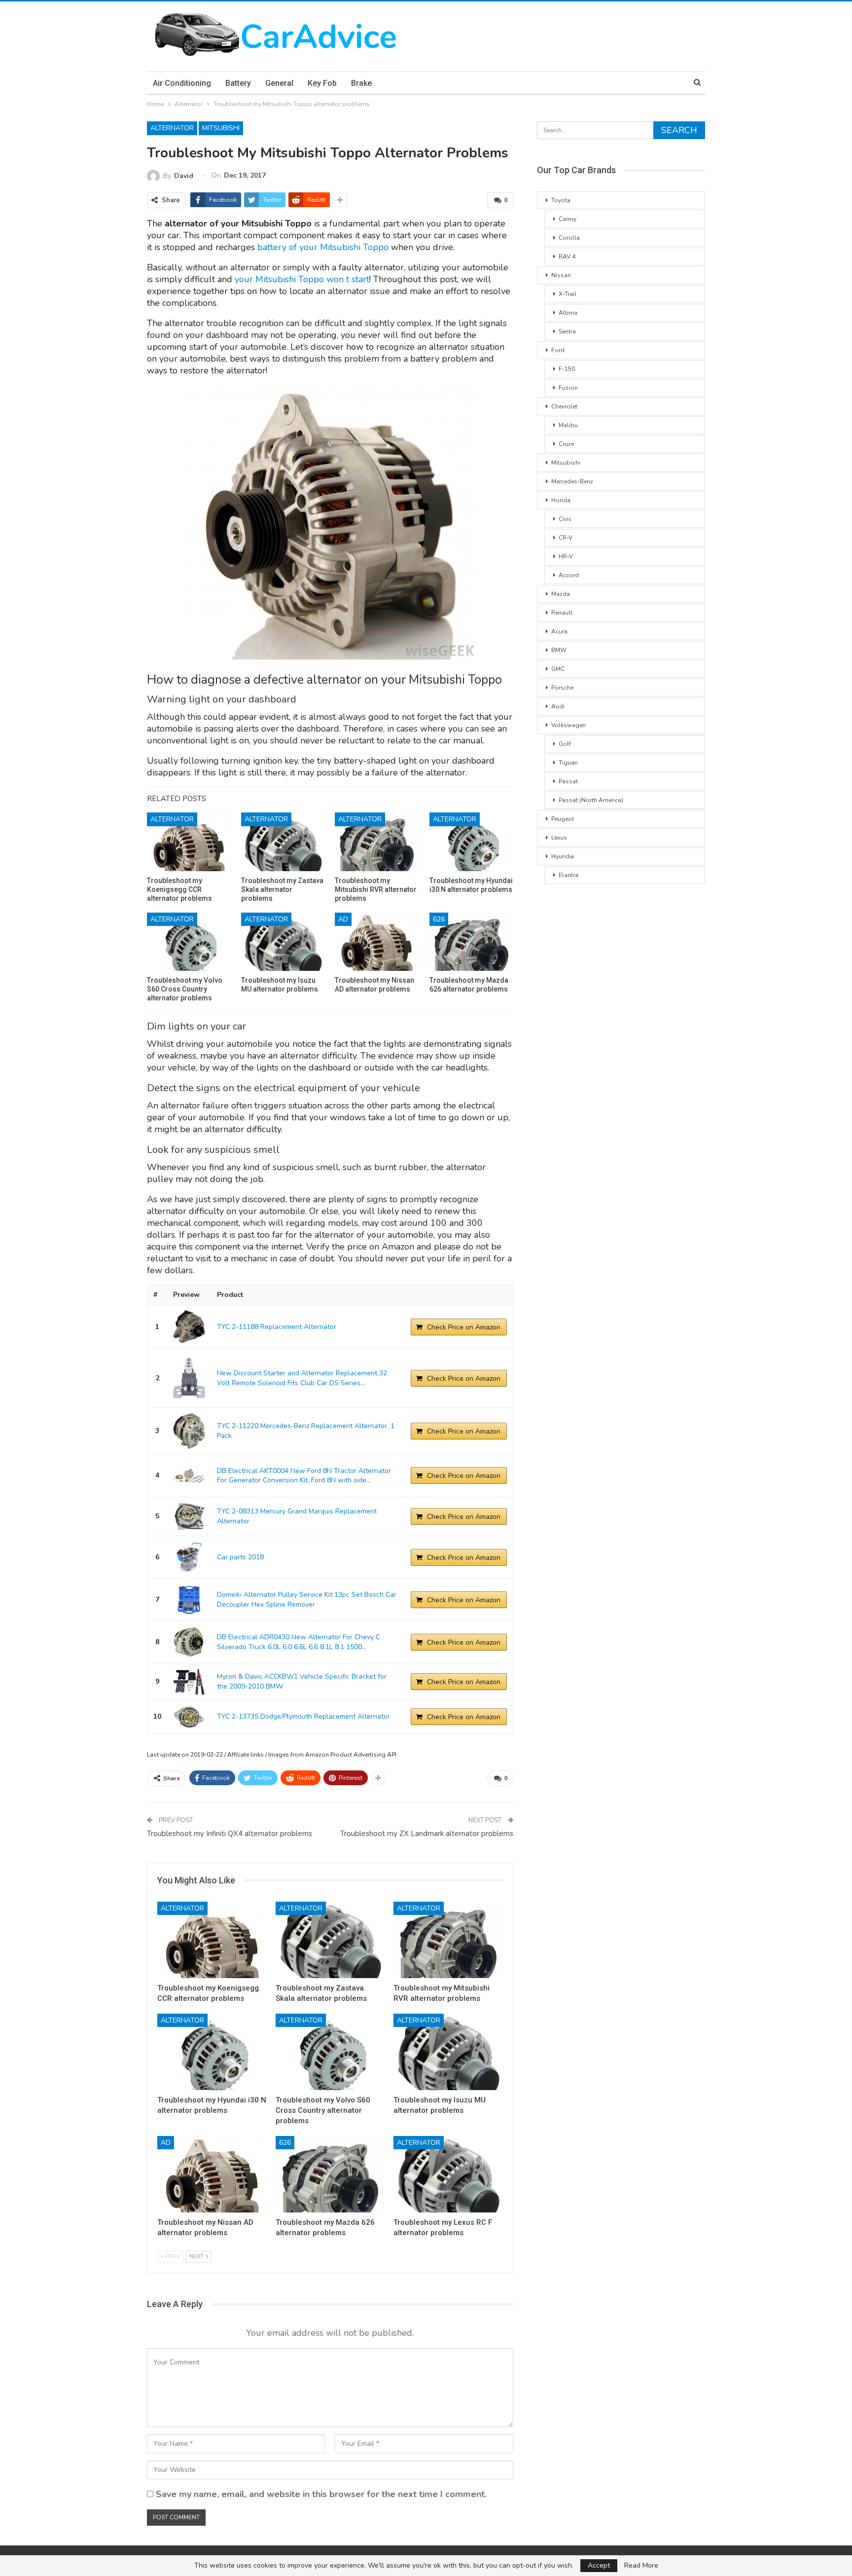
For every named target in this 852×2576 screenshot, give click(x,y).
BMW (559, 650)
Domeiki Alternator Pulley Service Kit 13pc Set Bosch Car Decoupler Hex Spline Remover (307, 1600)
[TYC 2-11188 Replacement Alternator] (189, 1327)
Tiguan (568, 763)
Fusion (568, 388)
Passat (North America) (591, 800)
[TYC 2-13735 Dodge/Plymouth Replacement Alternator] (189, 1717)
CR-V (566, 538)
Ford (558, 350)
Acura (559, 631)
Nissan (561, 275)
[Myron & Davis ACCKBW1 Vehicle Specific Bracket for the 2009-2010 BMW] (189, 1682)
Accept (599, 2565)
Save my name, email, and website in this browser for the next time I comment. (321, 2494)
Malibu (568, 425)
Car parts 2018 (240, 1557)
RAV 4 (567, 257)
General (279, 83)
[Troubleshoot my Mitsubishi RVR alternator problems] (377, 842)
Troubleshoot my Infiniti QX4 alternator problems (230, 1834)
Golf (565, 744)
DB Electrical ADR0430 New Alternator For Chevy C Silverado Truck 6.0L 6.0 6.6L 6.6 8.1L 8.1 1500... (299, 1642)
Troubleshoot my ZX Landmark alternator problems (427, 1834)
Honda (561, 500)
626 (439, 919)
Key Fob (322, 83)
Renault (562, 613)
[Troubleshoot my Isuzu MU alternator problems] (283, 942)
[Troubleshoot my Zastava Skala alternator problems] (283, 842)
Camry (568, 219)
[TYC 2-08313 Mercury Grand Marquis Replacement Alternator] (189, 1517)
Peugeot (563, 819)
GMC (558, 669)
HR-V (566, 556)
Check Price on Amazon (464, 1327)
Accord (569, 575)
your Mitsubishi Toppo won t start (302, 279)
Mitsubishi (221, 128)
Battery (238, 83)
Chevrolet (564, 406)
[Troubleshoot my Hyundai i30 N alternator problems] (471, 842)
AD (343, 919)
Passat (568, 781)
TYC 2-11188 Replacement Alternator (277, 1327)
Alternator (172, 128)
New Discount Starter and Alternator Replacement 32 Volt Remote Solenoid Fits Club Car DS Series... (302, 1378)
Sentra (567, 331)
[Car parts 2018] (189, 1557)
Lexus (559, 838)
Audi (558, 706)
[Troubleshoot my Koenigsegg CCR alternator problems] (189, 842)
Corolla (569, 238)
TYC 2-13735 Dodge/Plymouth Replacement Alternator (303, 1716)
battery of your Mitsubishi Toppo (324, 247)
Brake (361, 83)
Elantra (568, 875)
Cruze (566, 444)
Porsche (562, 688)
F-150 (567, 369)
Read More (641, 2566)
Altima (568, 313)
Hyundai (563, 856)
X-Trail (568, 294)
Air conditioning (182, 83)
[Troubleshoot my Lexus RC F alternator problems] (448, 2174)
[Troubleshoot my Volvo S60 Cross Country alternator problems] (189, 942)
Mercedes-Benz (572, 481)
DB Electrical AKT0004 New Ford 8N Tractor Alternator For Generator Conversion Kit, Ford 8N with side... (304, 1476)
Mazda (561, 594)
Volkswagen (568, 725)
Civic (565, 519)
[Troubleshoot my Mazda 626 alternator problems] (471, 942)
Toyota (561, 200)
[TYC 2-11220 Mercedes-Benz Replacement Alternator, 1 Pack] (189, 1431)
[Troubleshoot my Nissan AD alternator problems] (377, 942)
